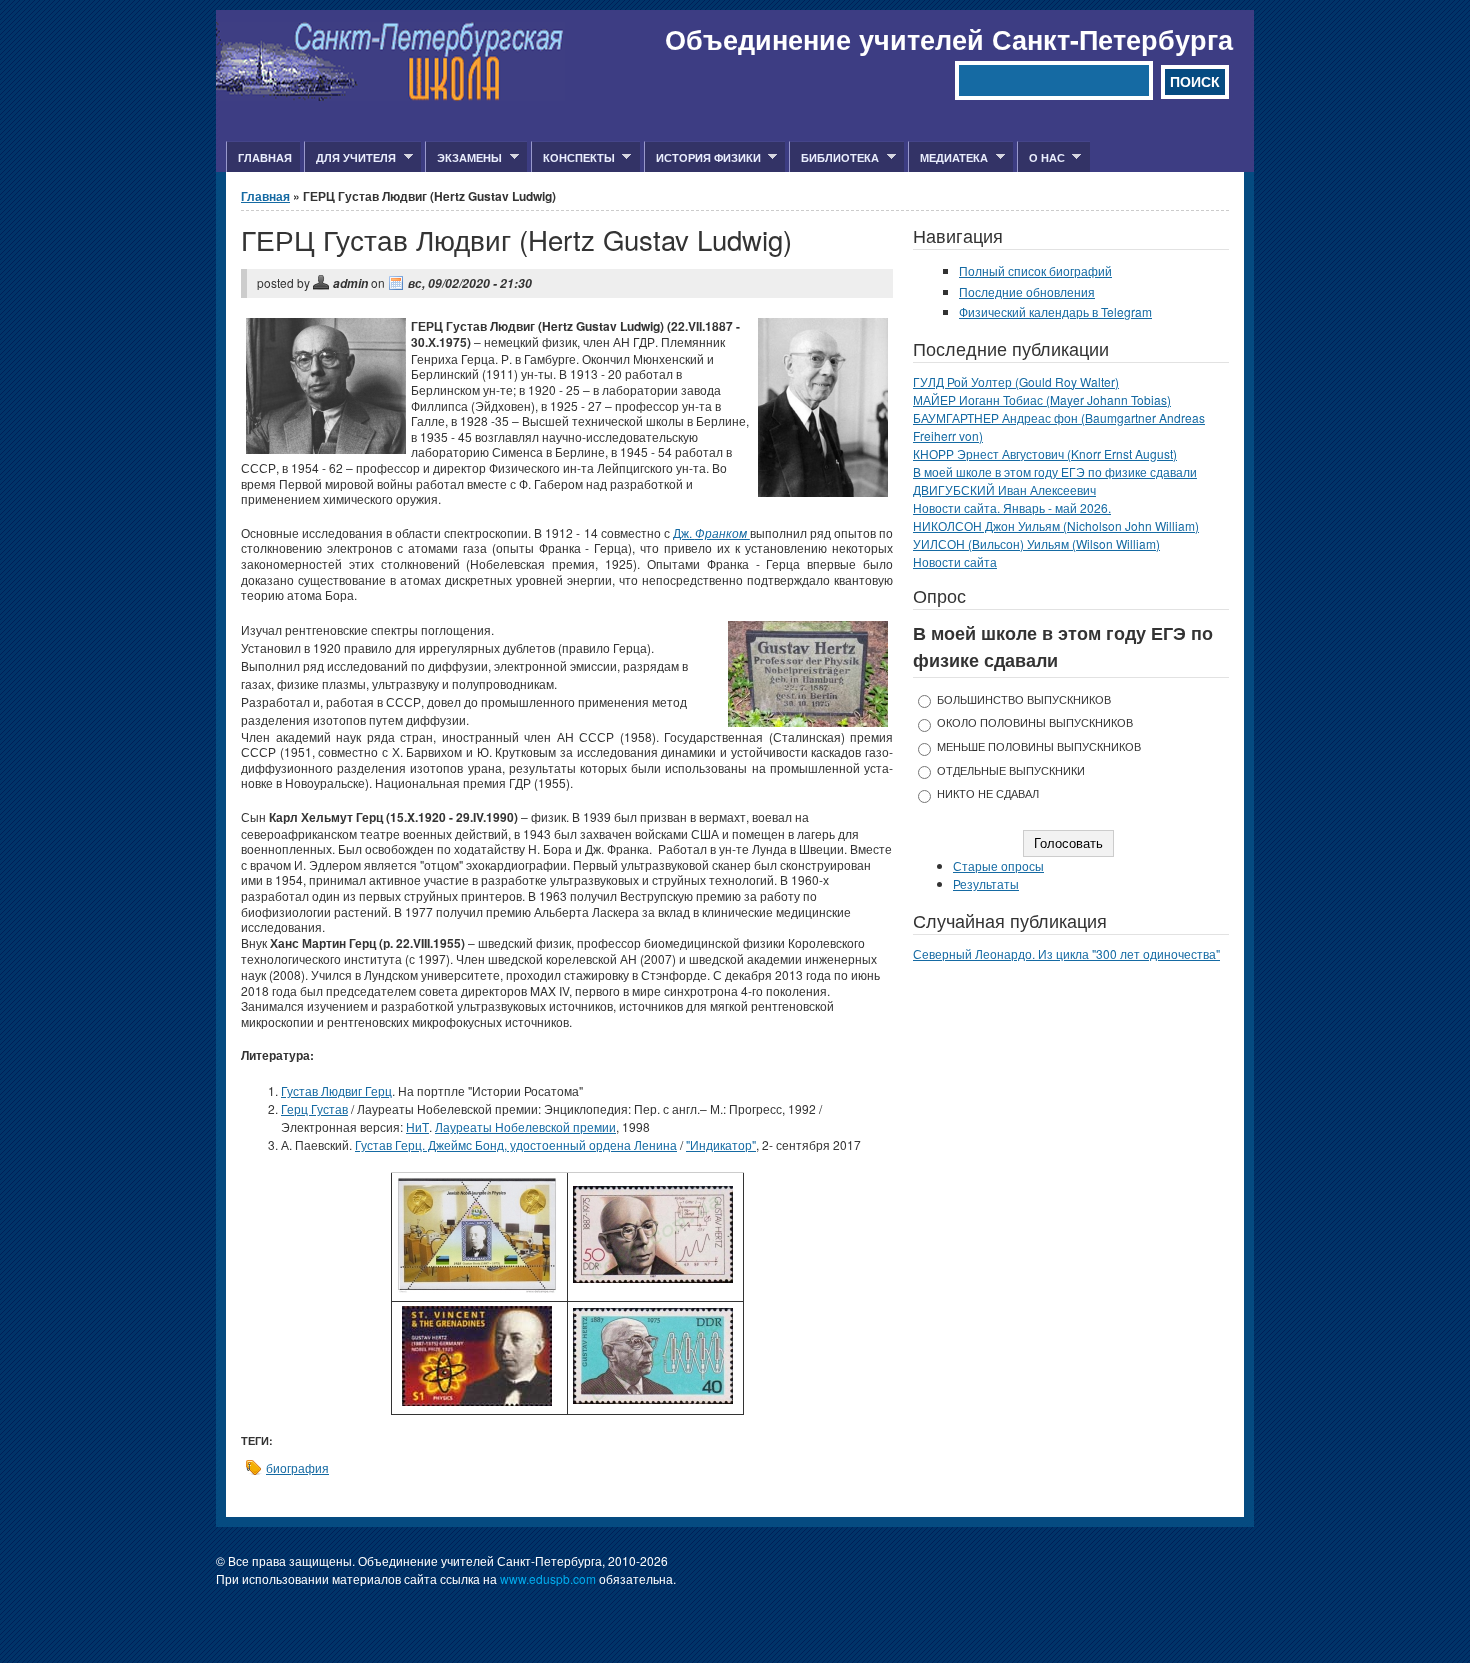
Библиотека (834, 158)
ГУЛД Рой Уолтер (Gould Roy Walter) (1016, 381)
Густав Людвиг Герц (336, 1090)
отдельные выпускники (1011, 770)
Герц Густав (314, 1108)
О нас (1041, 158)
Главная (265, 157)
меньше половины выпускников (1039, 746)
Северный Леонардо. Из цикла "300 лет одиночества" (1066, 953)
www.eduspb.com (548, 1578)
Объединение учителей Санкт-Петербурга (949, 39)
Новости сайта (955, 561)
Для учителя (350, 158)
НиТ (417, 1126)
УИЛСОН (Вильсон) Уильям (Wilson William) (1036, 543)
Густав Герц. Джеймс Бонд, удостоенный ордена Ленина (516, 1144)
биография (297, 1467)
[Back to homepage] (390, 95)
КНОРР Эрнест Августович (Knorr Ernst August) (1045, 453)
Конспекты (573, 158)
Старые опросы (998, 865)
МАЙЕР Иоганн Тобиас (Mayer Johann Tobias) (1042, 399)
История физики (702, 158)
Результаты (986, 883)
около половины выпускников (1035, 722)
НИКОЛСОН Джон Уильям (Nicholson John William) (1056, 525)
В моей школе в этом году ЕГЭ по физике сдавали (1055, 471)
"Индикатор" (721, 1144)
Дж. (711, 532)
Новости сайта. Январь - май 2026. (1012, 507)
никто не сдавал (988, 793)
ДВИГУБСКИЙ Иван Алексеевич (1004, 489)
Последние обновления (1027, 291)
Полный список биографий (1035, 270)
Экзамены (463, 158)
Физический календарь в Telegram (1055, 311)
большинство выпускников (1024, 699)
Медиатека (948, 158)
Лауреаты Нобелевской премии (525, 1126)
